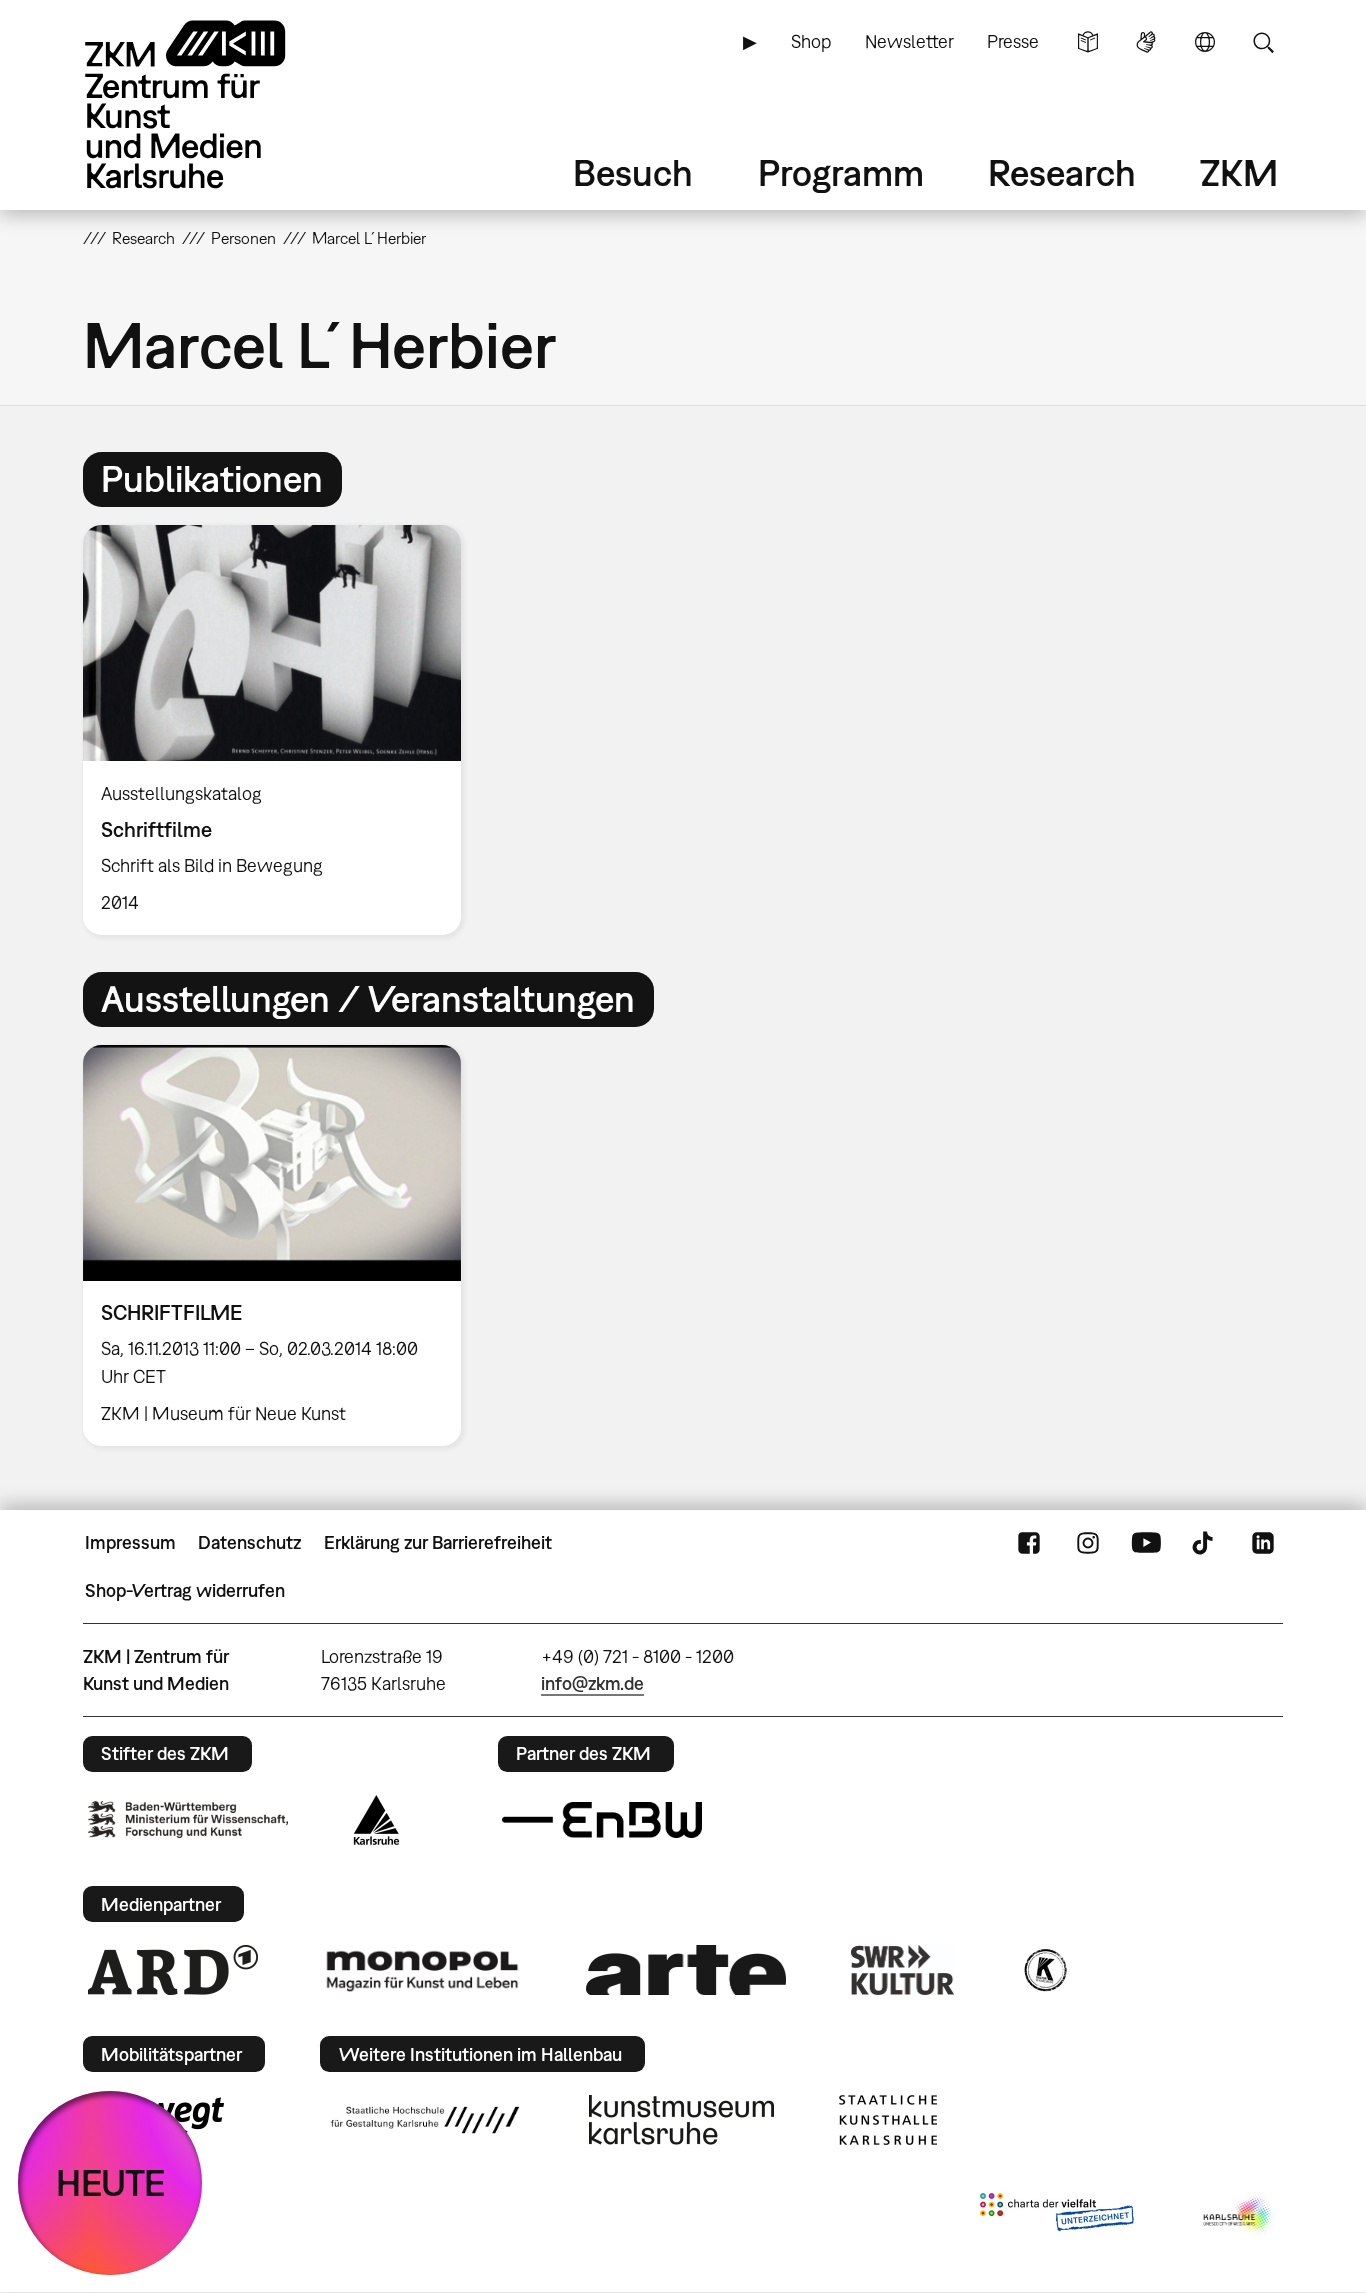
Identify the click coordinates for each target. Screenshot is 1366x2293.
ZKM (1239, 172)
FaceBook (1029, 1543)
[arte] (686, 1969)
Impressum (130, 1542)
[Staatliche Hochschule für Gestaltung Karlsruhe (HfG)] (425, 2120)
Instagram (1088, 1543)
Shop (811, 41)
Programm (841, 172)
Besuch (633, 172)
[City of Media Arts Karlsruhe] (1239, 2216)
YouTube (1146, 1543)
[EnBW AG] (602, 1820)
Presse (1013, 41)
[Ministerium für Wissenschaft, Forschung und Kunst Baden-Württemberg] (188, 1819)
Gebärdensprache (1146, 42)
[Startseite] (213, 104)
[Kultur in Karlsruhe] (1044, 1970)
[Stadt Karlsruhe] (376, 1820)
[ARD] (173, 1970)
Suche (1263, 42)
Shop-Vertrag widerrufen (185, 1590)
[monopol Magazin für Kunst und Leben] (422, 1970)
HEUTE (110, 2182)
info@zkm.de (592, 1683)
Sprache (1205, 42)
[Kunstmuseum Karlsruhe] (681, 2120)
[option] (281, 730)
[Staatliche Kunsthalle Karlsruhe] (888, 2120)
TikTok (1205, 1543)
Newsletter (909, 41)
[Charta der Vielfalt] (1056, 2216)
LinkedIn (1263, 1543)
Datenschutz (249, 1542)
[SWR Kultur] (903, 1970)
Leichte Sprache (1088, 42)
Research (1062, 172)
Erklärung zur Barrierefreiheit (438, 1542)
